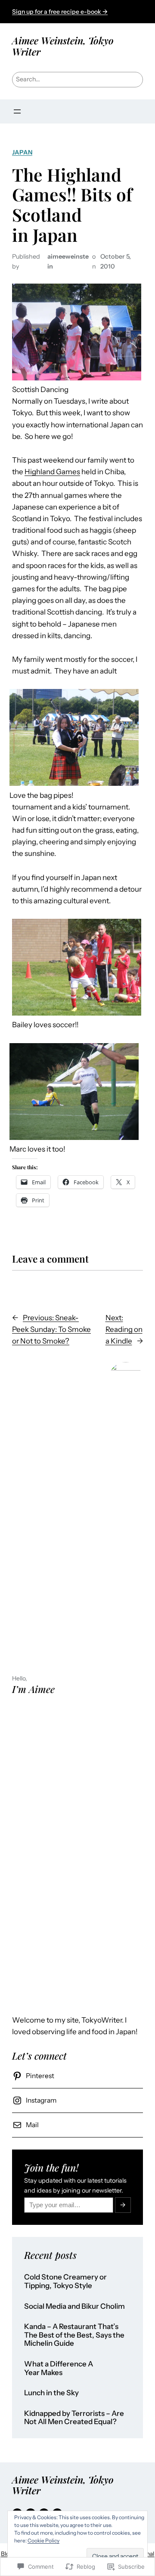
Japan (22, 152)
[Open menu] (17, 111)
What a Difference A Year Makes (59, 2368)
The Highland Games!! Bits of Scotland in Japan (72, 205)
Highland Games (52, 472)
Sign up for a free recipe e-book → (60, 12)
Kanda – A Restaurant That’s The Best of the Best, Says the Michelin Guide (74, 2335)
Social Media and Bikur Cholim (74, 2306)
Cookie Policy (43, 2540)
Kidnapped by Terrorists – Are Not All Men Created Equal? (74, 2418)
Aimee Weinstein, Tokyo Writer (63, 46)
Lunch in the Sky (51, 2393)
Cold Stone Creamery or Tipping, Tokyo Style (65, 2281)
